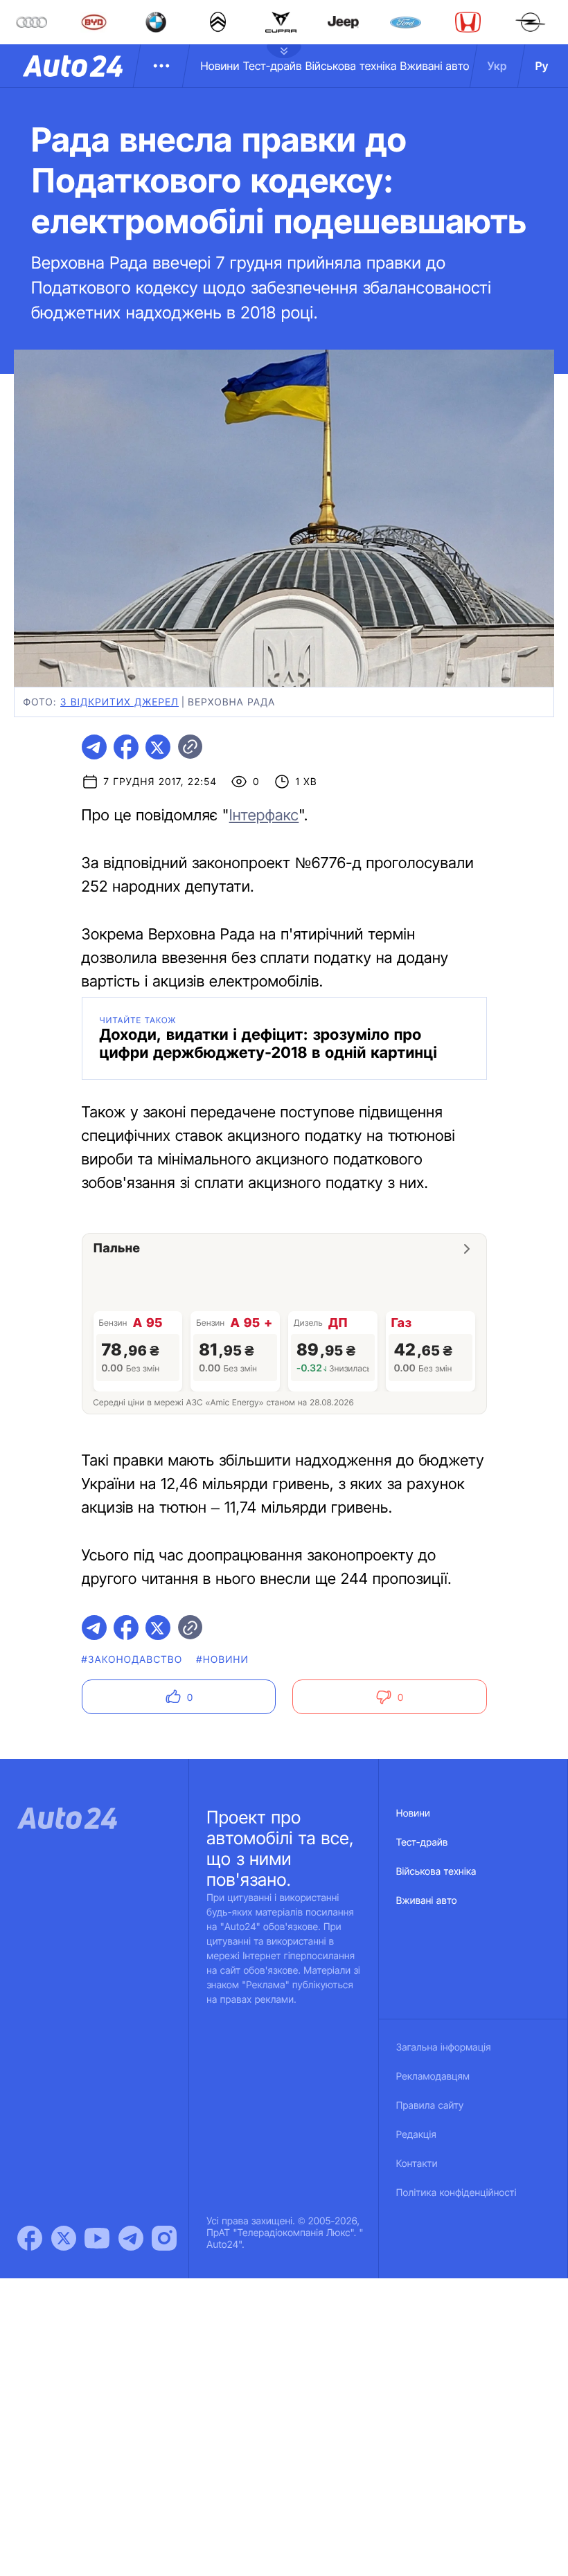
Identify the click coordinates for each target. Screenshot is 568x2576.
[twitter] (158, 747)
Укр (497, 66)
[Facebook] (30, 2238)
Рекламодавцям (433, 2077)
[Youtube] (97, 2238)
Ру (542, 66)
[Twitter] (64, 2238)
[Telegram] (131, 2238)
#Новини (222, 1660)
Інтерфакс (264, 816)
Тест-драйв (273, 66)
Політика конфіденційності (456, 2193)
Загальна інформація (444, 2047)
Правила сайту (430, 2106)
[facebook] (126, 747)
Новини (220, 66)
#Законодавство (132, 1660)
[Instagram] (164, 2238)
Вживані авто (435, 66)
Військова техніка (351, 66)
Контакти (417, 2164)
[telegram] (94, 747)
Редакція (416, 2135)
